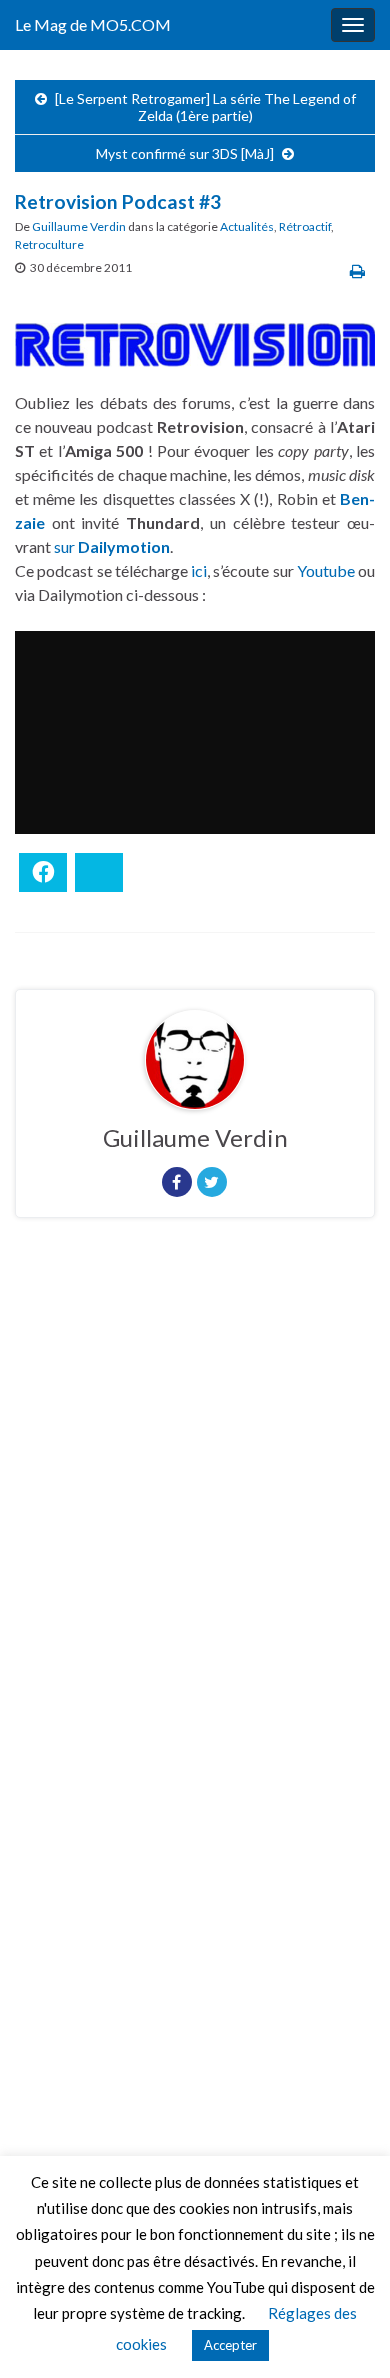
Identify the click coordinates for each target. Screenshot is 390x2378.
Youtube (326, 570)
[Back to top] (345, 2333)
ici (199, 570)
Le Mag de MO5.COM (93, 24)
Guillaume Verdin (79, 226)
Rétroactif (305, 226)
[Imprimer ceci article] (357, 270)
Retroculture (49, 244)
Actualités (247, 226)
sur (112, 546)
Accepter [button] (230, 2345)
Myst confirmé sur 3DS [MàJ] (185, 153)
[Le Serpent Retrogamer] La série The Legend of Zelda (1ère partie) (205, 107)
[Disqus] (195, 1508)
